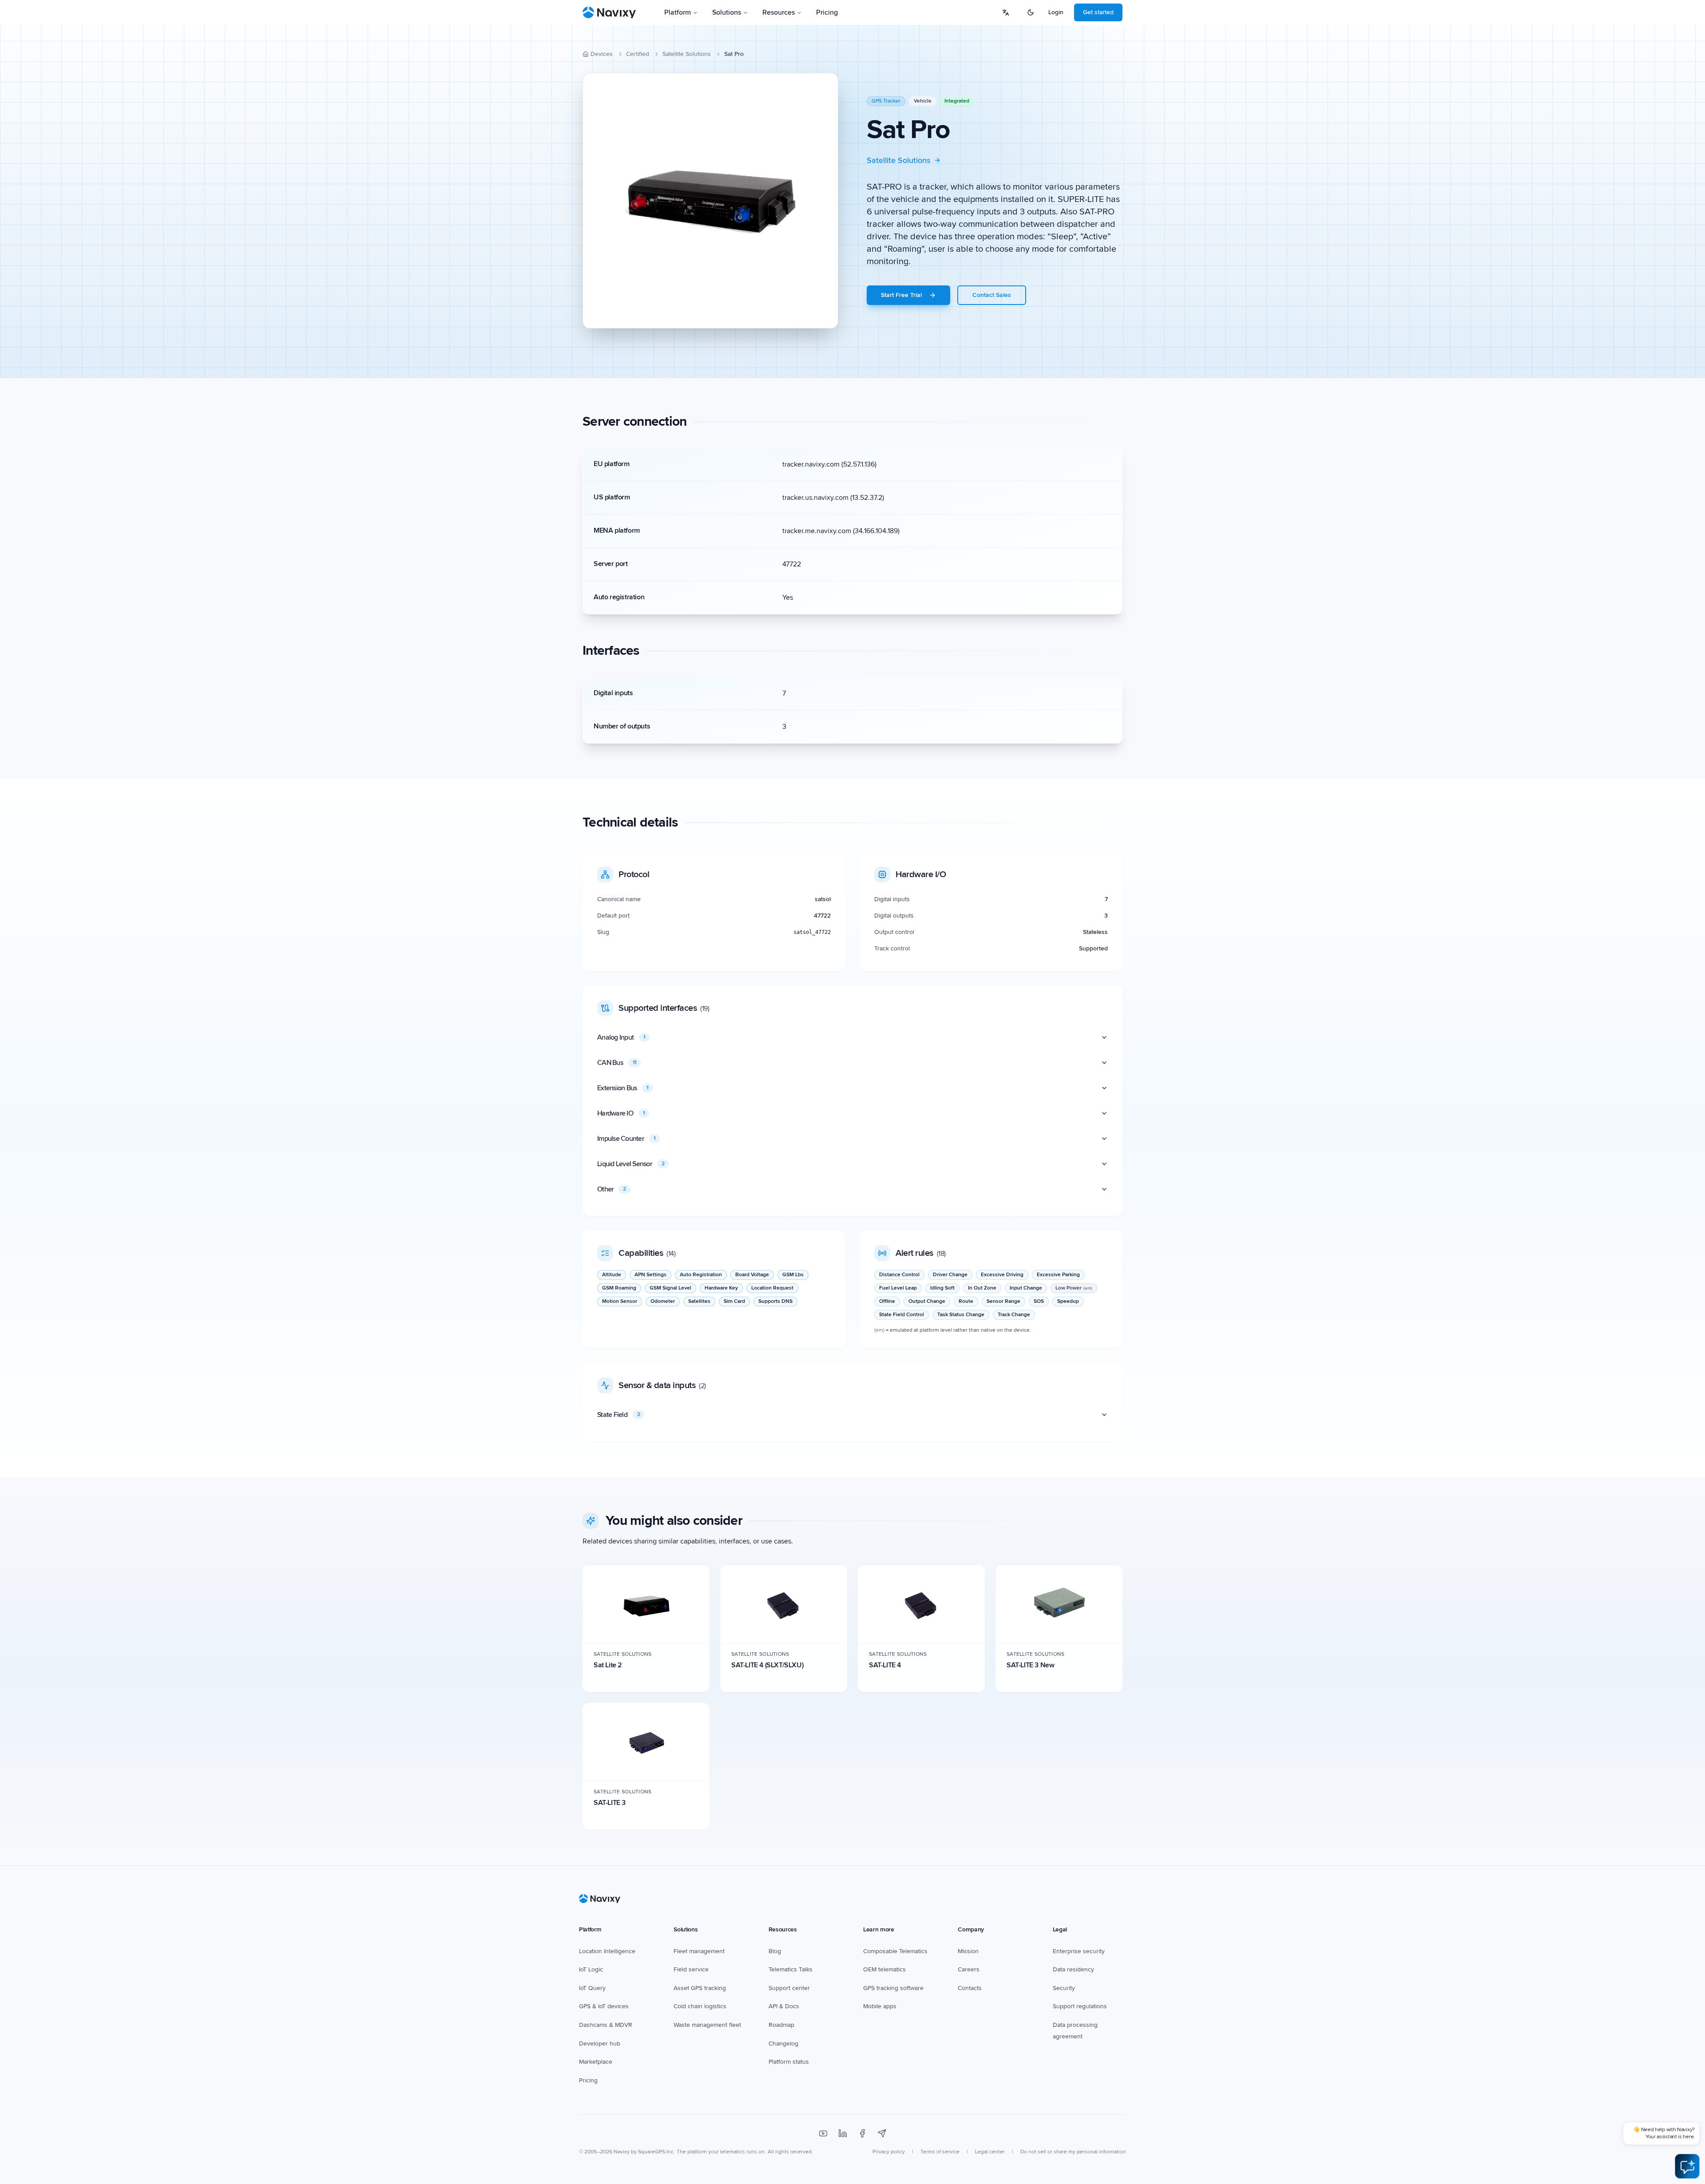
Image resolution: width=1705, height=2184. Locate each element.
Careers (969, 1969)
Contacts (970, 1988)
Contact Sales (992, 295)
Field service (691, 1969)
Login (1056, 12)
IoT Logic (591, 1969)
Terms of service (940, 2152)
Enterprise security (1079, 1951)
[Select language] (1006, 12)
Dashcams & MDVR (606, 2025)
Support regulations (1080, 2006)
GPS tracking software (893, 1988)
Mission (968, 1951)
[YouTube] (823, 2133)
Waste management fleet (707, 2025)
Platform (678, 12)
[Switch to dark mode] (1031, 12)
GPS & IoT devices (604, 2006)
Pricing (827, 12)
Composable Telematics (895, 1951)
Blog (775, 1951)
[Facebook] (862, 2133)
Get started (1098, 12)
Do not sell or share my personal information (1073, 2152)
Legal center (990, 2152)
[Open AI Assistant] (1687, 2166)
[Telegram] (882, 2133)
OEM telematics (884, 1969)
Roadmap (781, 2025)
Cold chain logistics (700, 2006)
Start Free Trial (901, 295)
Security (1064, 1988)
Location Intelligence (607, 1951)
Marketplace (596, 2062)
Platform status (789, 2062)
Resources (779, 12)
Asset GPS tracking (700, 1988)
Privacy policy (889, 2152)
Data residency (1073, 1969)
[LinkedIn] (843, 2133)
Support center (789, 1988)
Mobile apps (880, 2006)
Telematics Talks (791, 1969)
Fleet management (699, 1951)
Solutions (727, 12)
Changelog (783, 2044)
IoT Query (592, 1988)
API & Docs (784, 2006)
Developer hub (600, 2044)
